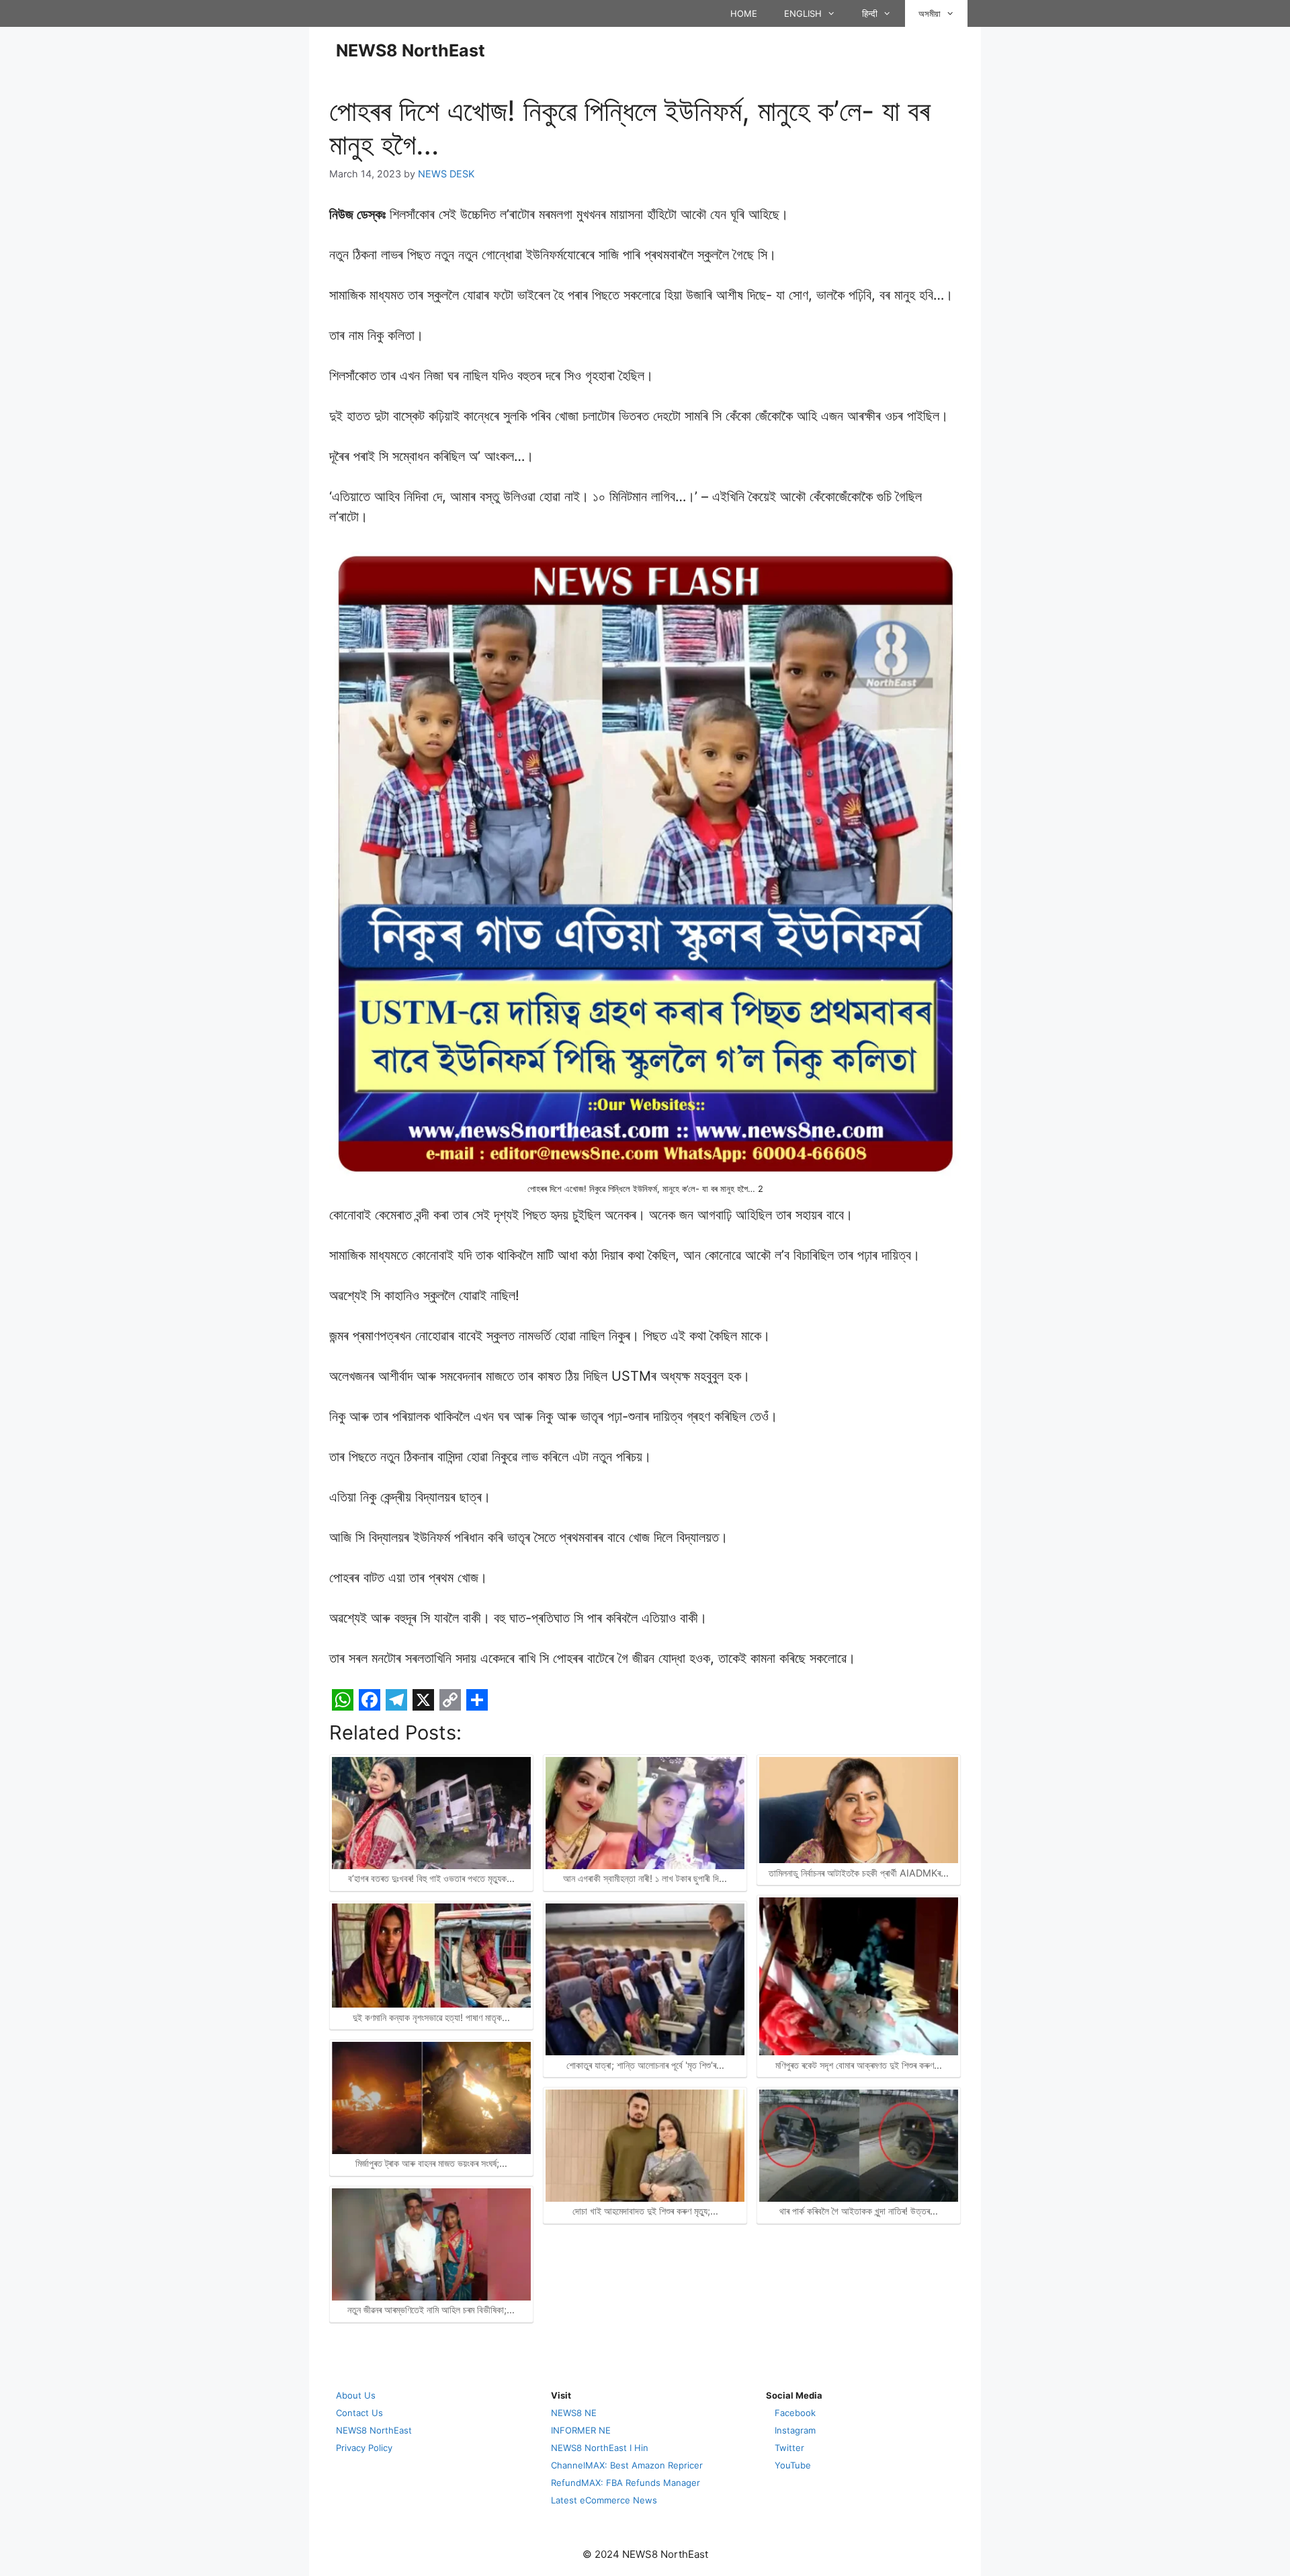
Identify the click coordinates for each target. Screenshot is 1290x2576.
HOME (744, 13)
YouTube (793, 2465)
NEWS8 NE (574, 2413)
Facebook (795, 2413)
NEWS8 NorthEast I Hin (600, 2448)
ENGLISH (803, 13)
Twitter (789, 2448)
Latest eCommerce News (604, 2500)
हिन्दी (870, 13)
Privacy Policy (364, 2448)
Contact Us (359, 2413)
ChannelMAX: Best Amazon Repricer (627, 2465)
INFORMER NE (581, 2430)
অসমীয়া (930, 13)
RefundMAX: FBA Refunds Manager (626, 2483)
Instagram (795, 2430)
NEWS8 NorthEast (411, 50)
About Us (356, 2395)
